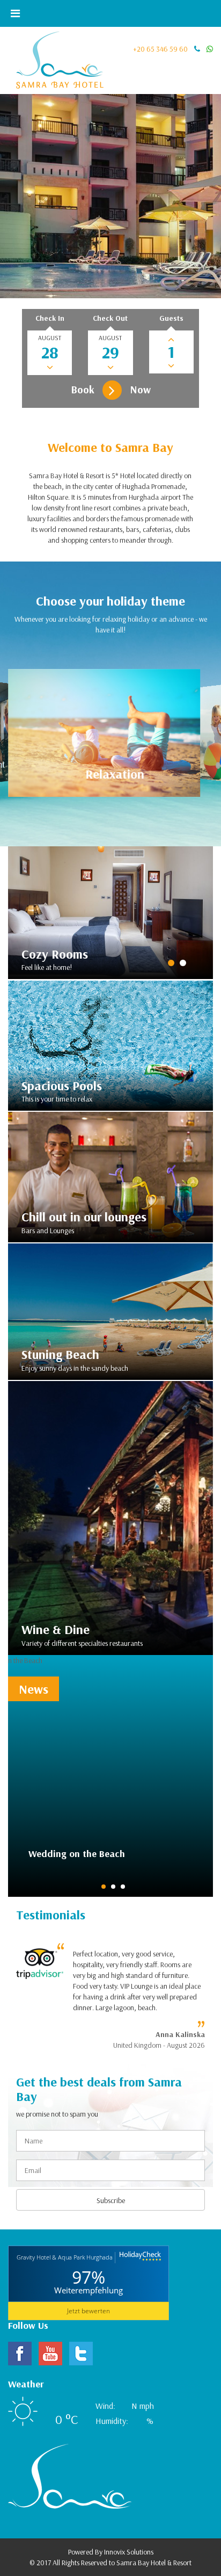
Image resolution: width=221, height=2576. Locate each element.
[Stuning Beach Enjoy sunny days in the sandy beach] (110, 1311)
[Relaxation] (104, 732)
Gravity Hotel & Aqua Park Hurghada (65, 2257)
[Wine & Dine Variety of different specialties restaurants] (110, 1517)
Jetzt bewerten (89, 2311)
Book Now (111, 389)
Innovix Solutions (129, 2552)
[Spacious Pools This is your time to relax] (110, 1045)
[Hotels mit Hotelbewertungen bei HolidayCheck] (139, 2258)
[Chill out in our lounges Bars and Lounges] (110, 1176)
